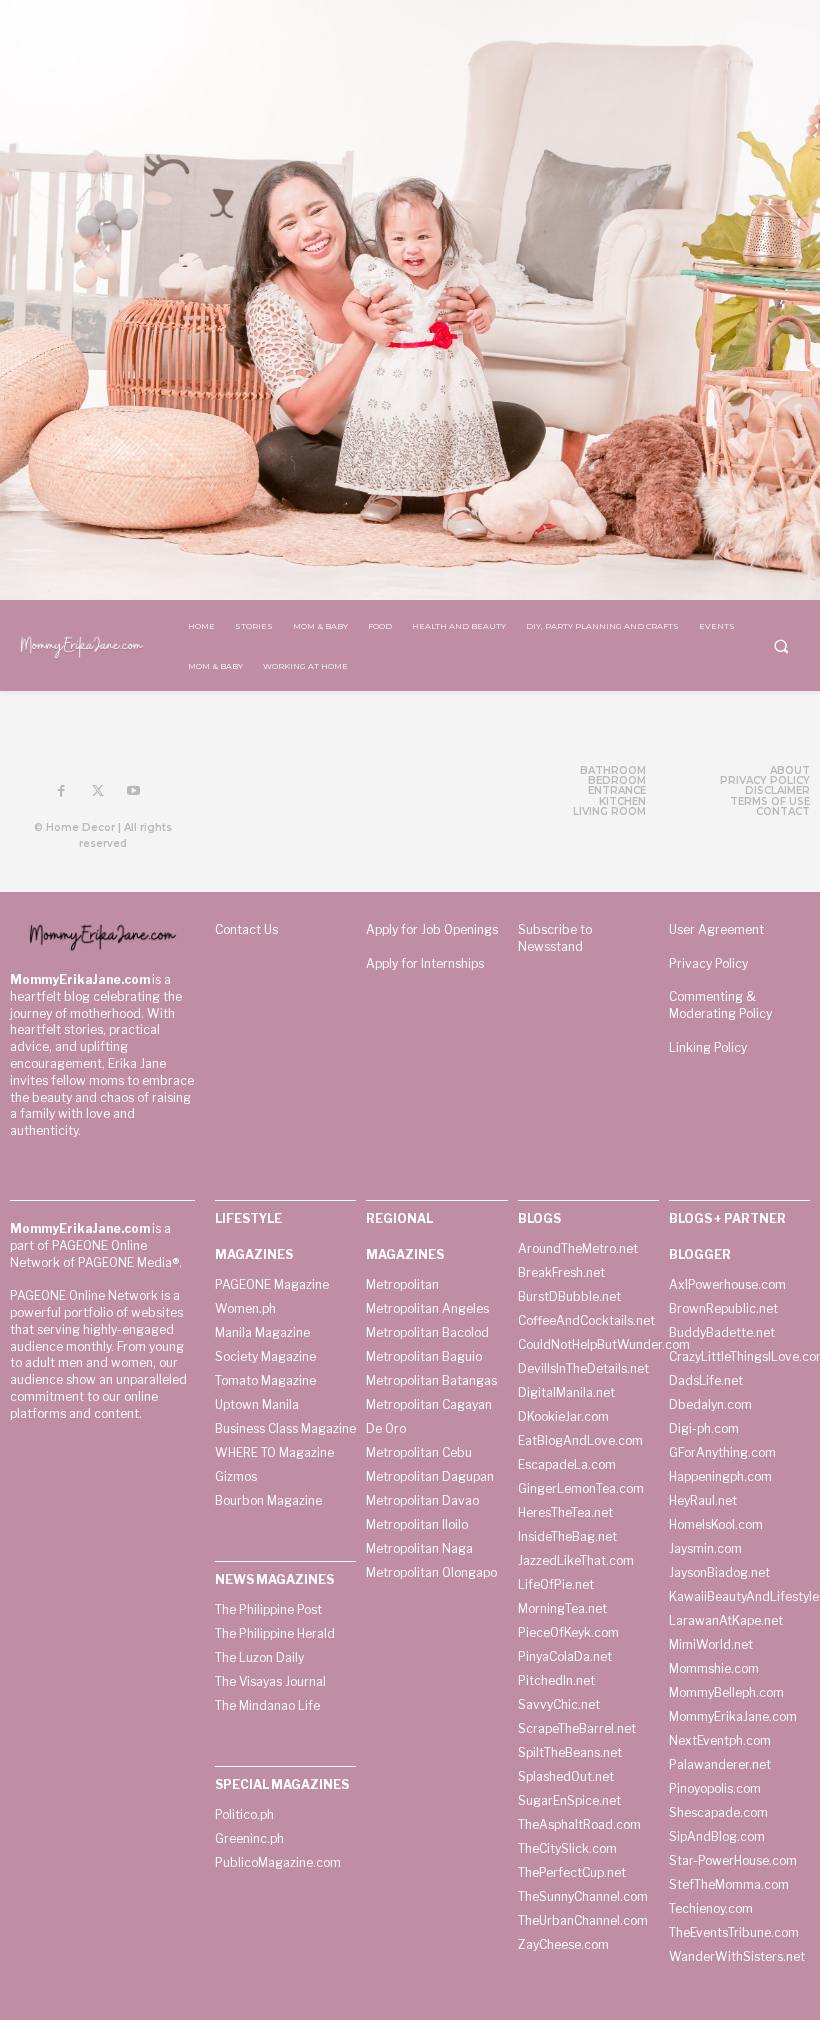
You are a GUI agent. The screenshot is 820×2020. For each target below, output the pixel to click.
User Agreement (716, 929)
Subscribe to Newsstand (555, 938)
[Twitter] (98, 792)
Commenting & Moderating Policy (720, 1005)
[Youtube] (134, 792)
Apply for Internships (425, 963)
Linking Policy (708, 1047)
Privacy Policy (708, 963)
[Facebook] (62, 792)
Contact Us (246, 929)
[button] (781, 646)
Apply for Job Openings (432, 929)
